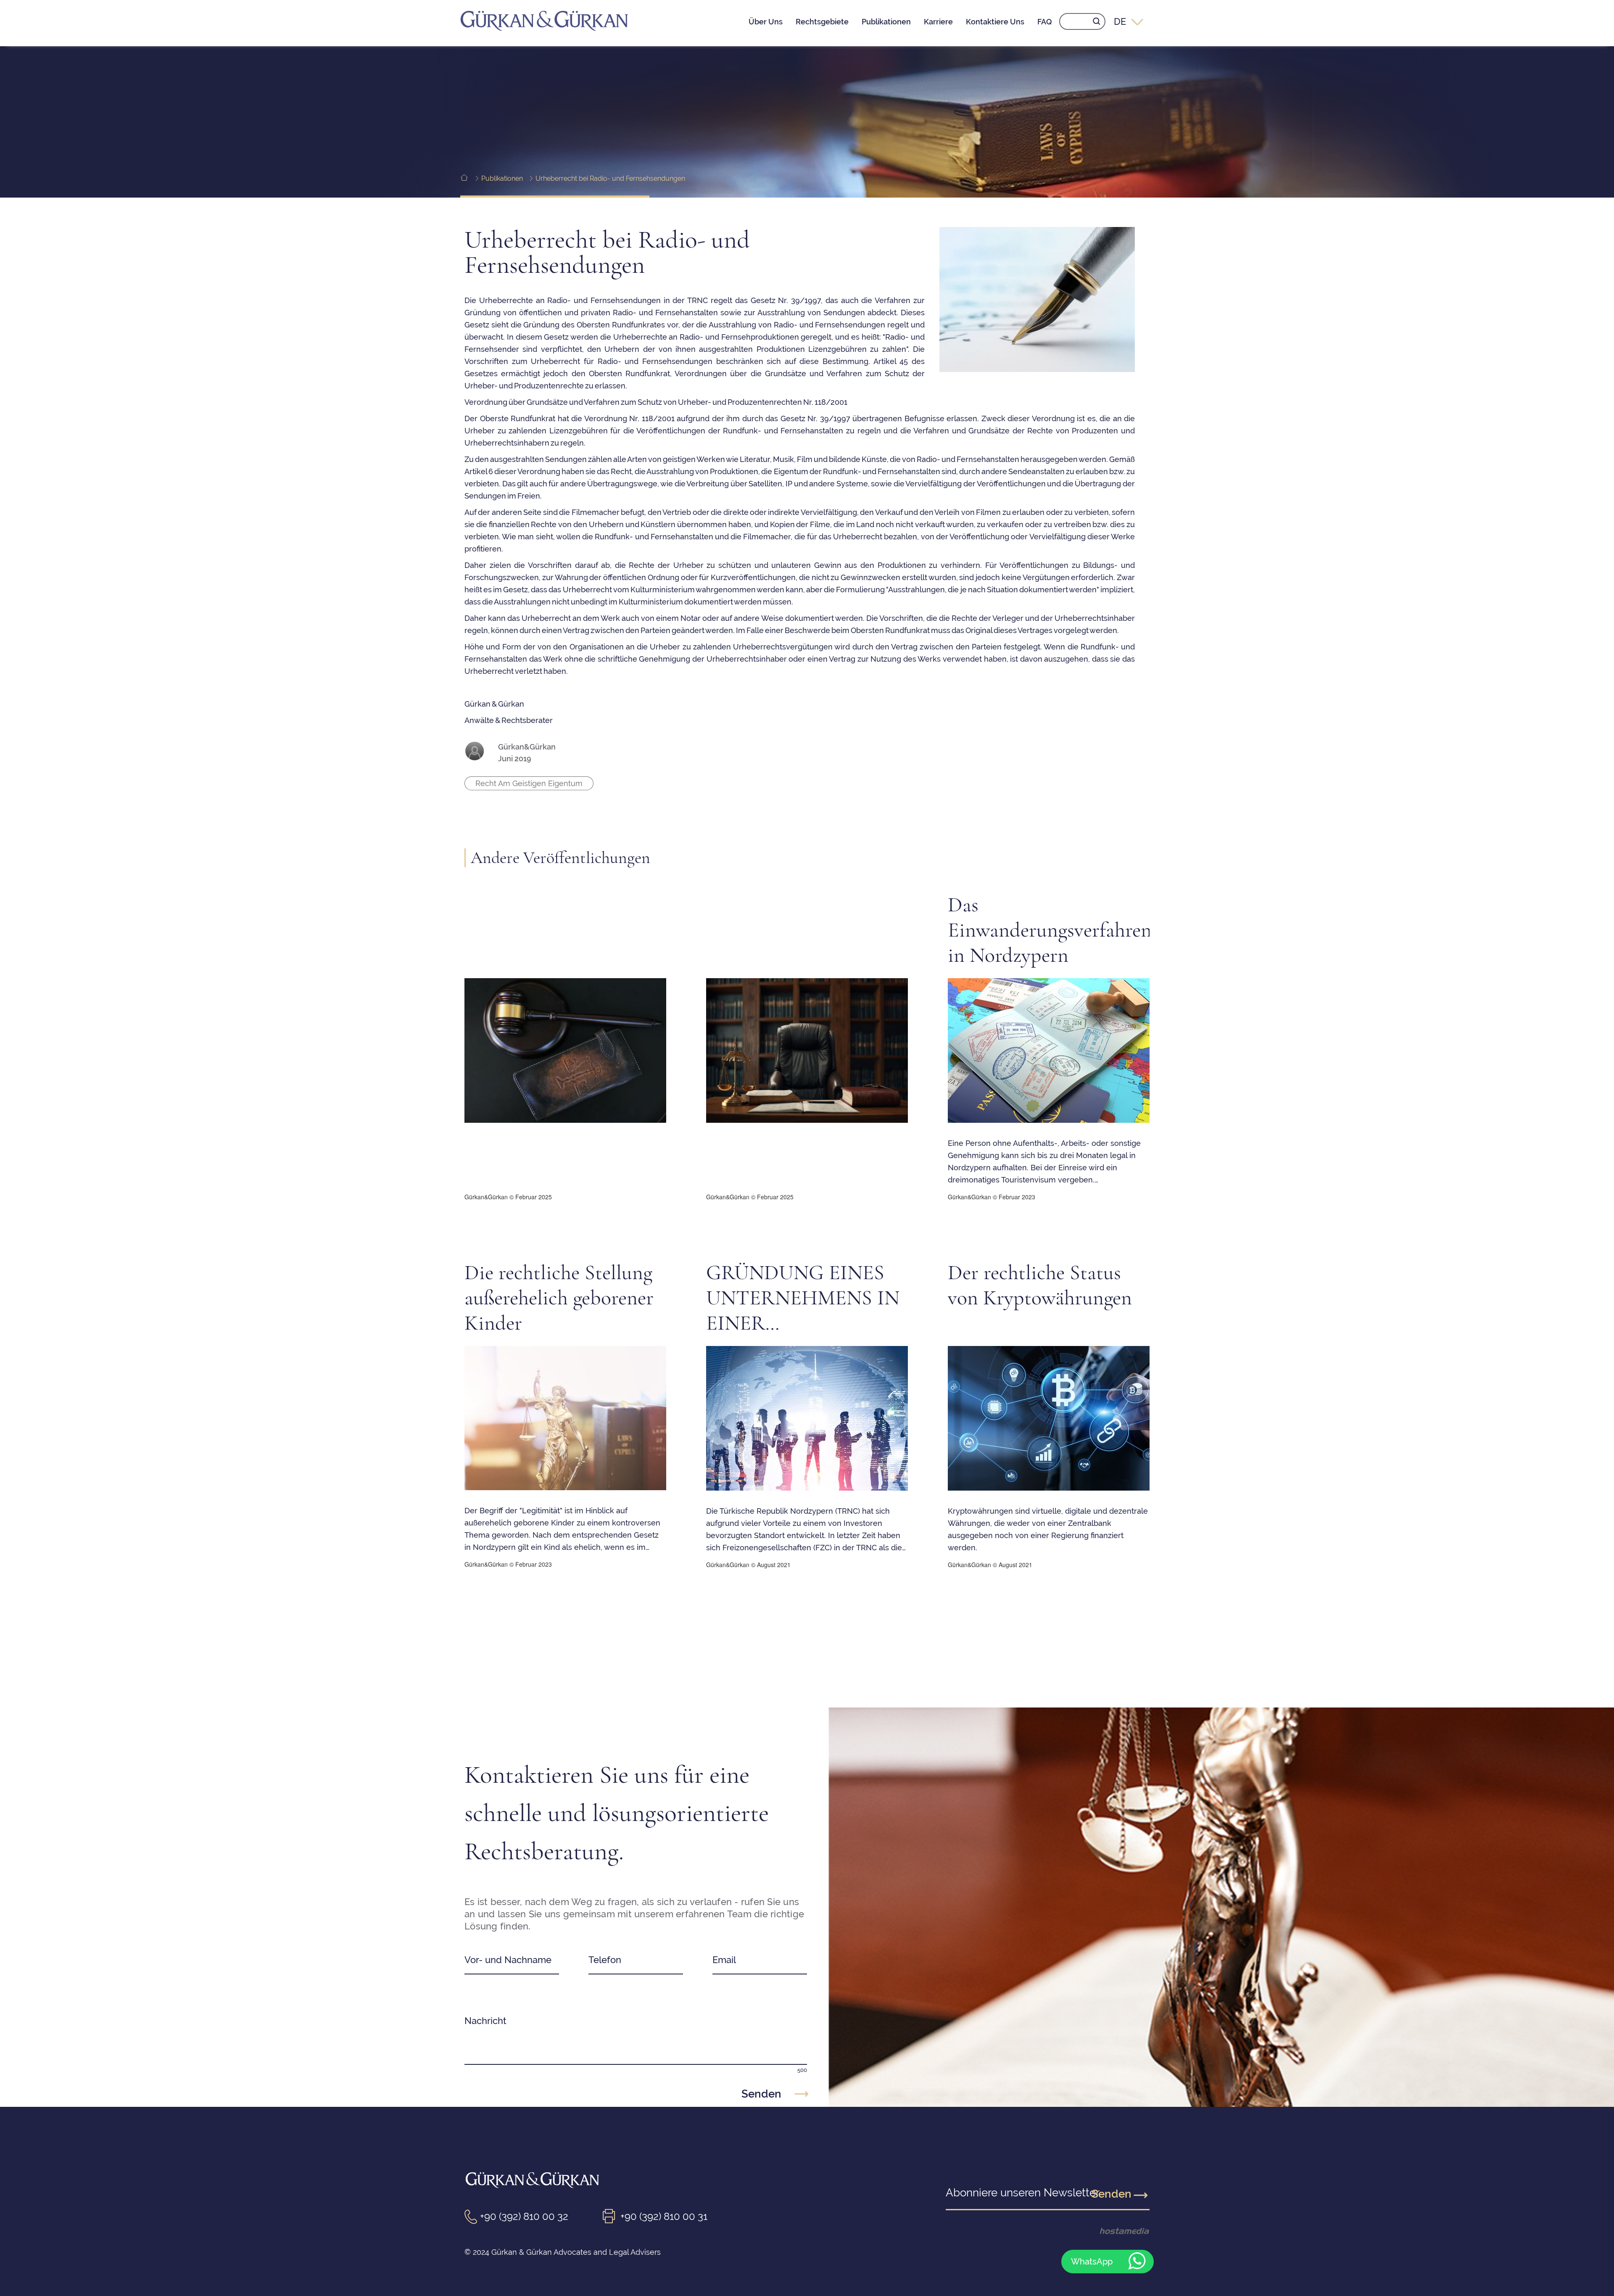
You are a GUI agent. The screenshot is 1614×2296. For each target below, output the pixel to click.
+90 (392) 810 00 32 (524, 2216)
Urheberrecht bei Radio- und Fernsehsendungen (610, 178)
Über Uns (766, 22)
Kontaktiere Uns (995, 22)
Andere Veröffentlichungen (560, 858)
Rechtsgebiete (822, 22)
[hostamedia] (1110, 2231)
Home (470, 178)
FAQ (1045, 22)
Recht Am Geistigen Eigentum (529, 783)
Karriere (938, 22)
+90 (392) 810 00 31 (664, 2216)
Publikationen (886, 22)
